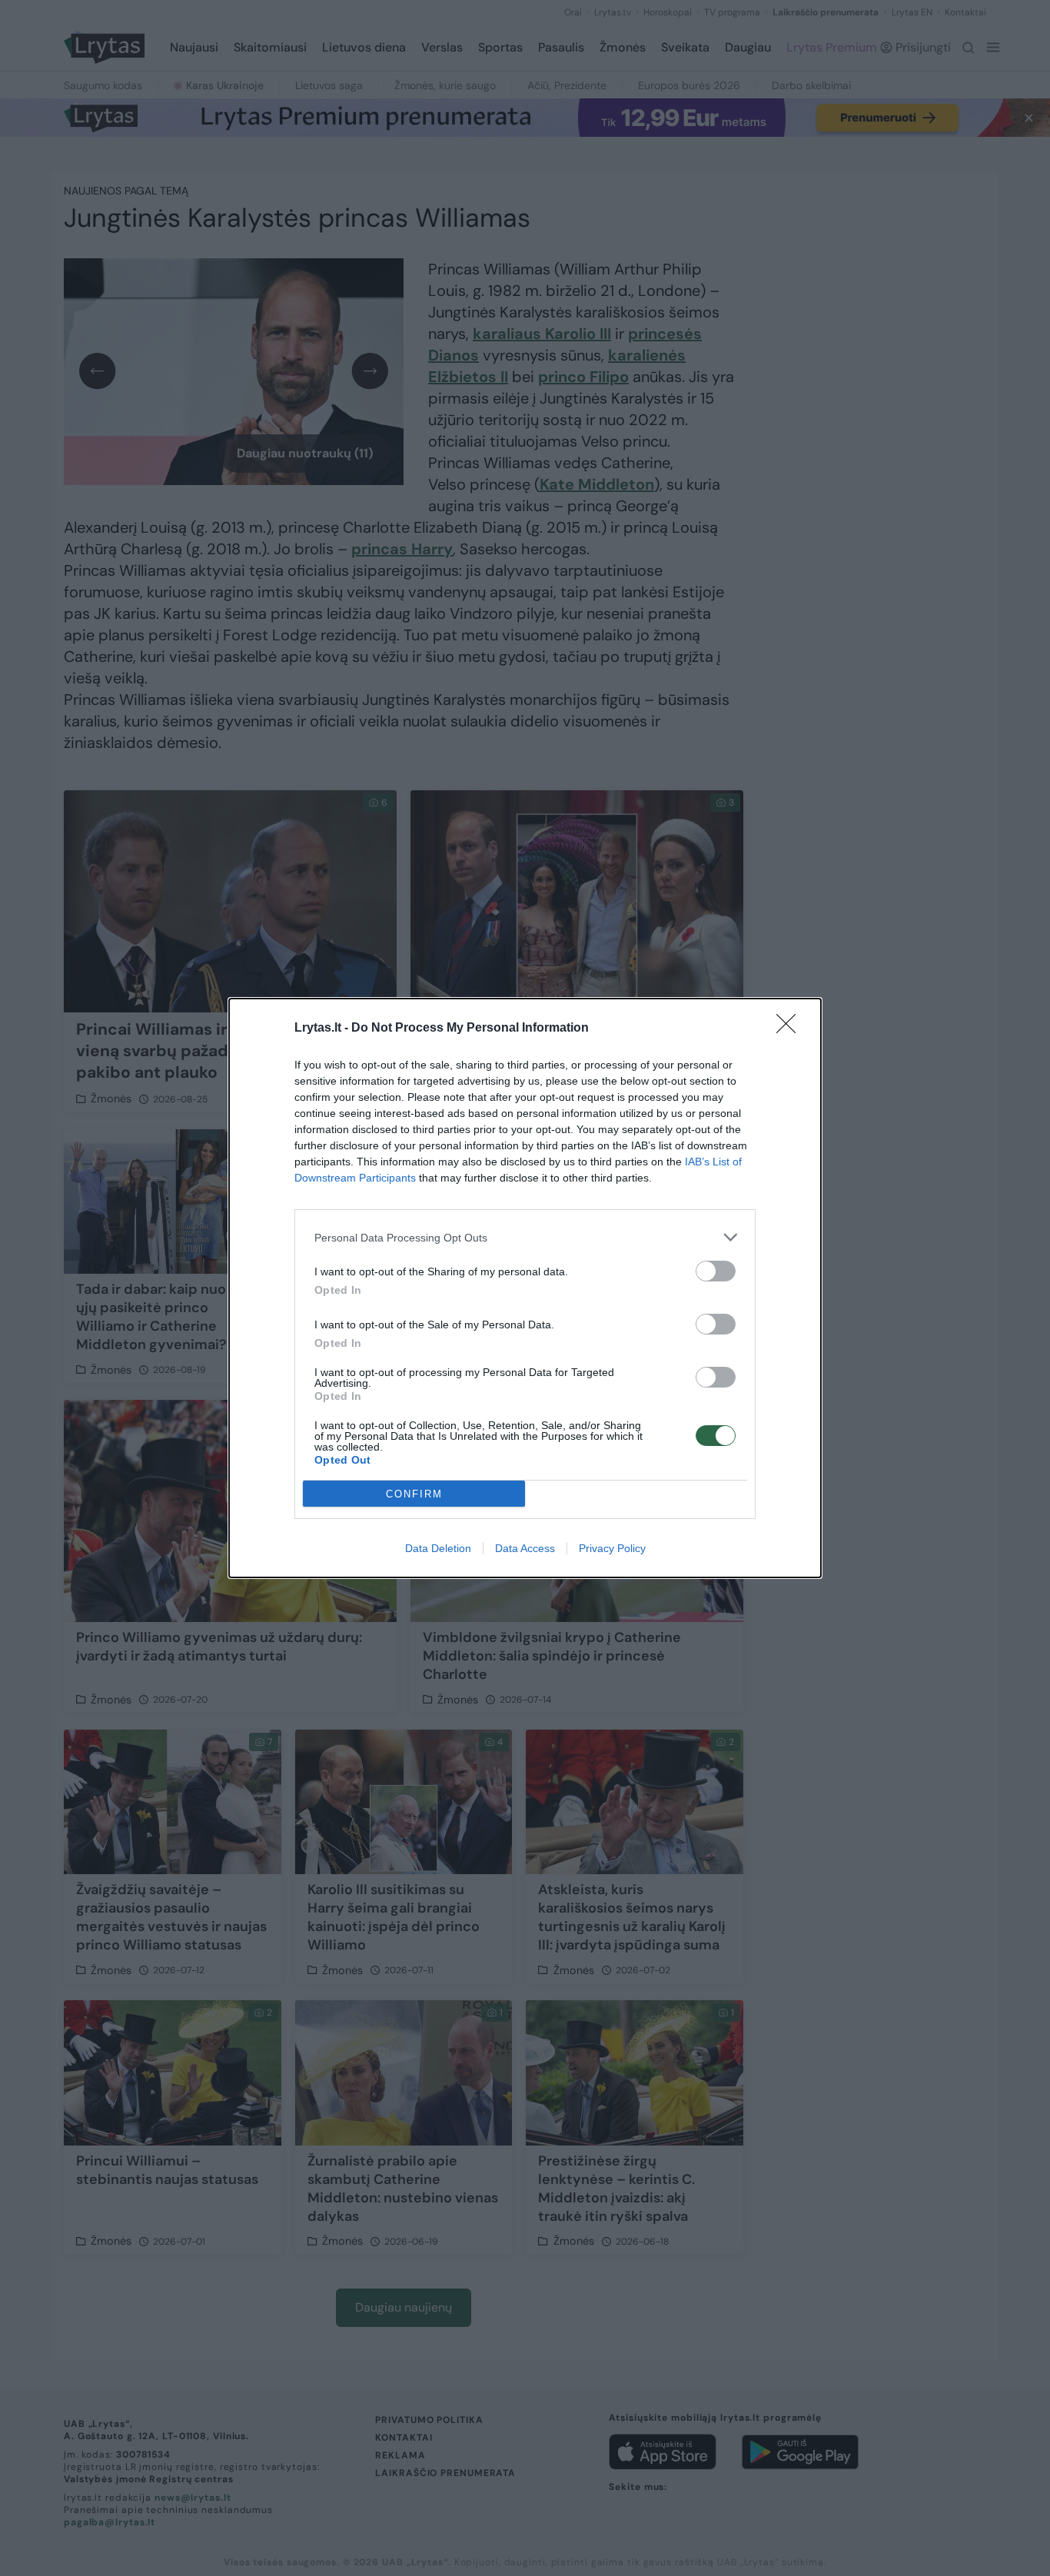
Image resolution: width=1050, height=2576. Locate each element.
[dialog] (525, 1288)
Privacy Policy (612, 1548)
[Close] (791, 1029)
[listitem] (525, 1237)
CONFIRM (414, 1494)
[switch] (716, 1271)
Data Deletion (438, 1548)
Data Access (525, 1548)
